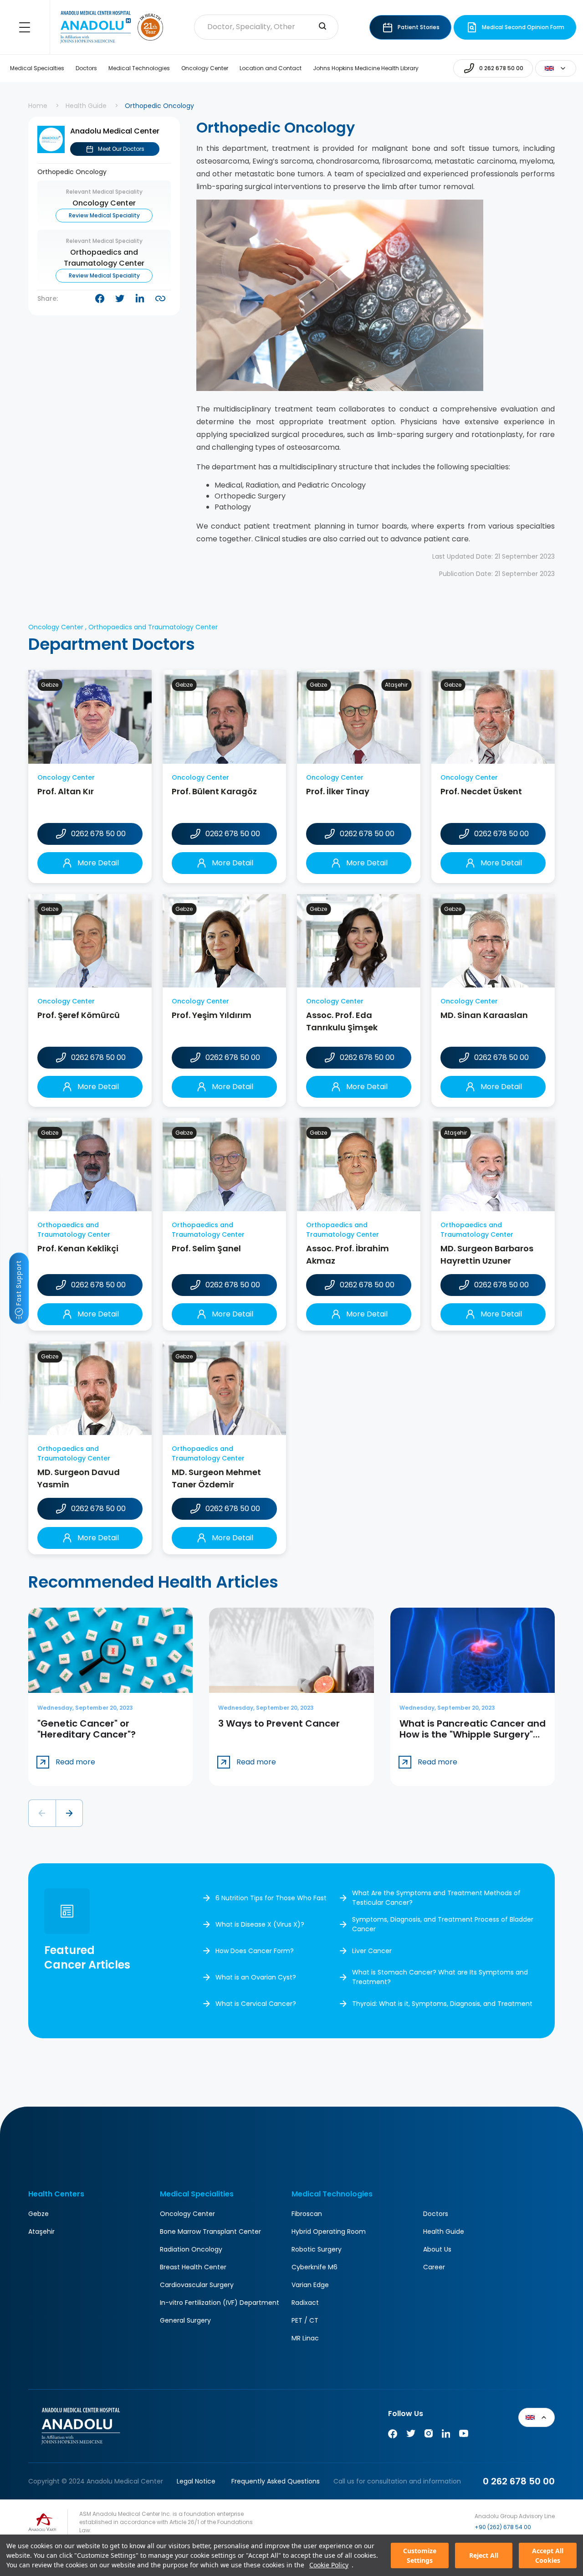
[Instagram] (429, 2435)
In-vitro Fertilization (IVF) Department (220, 2303)
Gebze (38, 2214)
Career (434, 2267)
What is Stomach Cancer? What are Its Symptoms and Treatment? (440, 1977)
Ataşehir (41, 2232)
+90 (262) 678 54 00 (503, 2527)
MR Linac (305, 2338)
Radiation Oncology (191, 2249)
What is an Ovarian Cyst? (256, 1977)
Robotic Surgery (317, 2249)
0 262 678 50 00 (519, 2481)
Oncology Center (205, 68)
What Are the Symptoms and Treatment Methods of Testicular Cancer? (436, 1898)
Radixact (305, 2303)
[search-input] (322, 27)
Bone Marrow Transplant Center (210, 2232)
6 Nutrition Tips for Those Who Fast (271, 1898)
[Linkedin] (446, 2435)
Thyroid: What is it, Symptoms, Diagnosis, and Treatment (442, 2004)
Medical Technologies (139, 68)
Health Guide (86, 106)
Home (38, 106)
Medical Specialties (37, 68)
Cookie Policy (329, 2565)
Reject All (484, 2555)
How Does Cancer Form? (255, 1951)
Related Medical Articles (559, 2526)
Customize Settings (420, 2555)
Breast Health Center (193, 2267)
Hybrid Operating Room (329, 2232)
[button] (42, 1813)
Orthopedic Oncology (72, 172)
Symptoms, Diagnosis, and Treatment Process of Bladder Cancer (443, 1924)
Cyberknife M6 (315, 2267)
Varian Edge (310, 2285)
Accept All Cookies (548, 2555)
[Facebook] (393, 2435)
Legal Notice (196, 2481)
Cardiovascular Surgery (197, 2285)
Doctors (86, 68)
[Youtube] (464, 2435)
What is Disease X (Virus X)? (260, 1924)
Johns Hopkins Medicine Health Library (366, 68)
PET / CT (305, 2320)
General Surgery (185, 2320)
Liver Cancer (372, 1951)
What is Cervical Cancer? (256, 2004)
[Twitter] (411, 2435)
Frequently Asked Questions (276, 2481)
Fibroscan (307, 2214)
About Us (437, 2249)
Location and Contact (271, 68)
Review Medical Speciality (104, 215)
